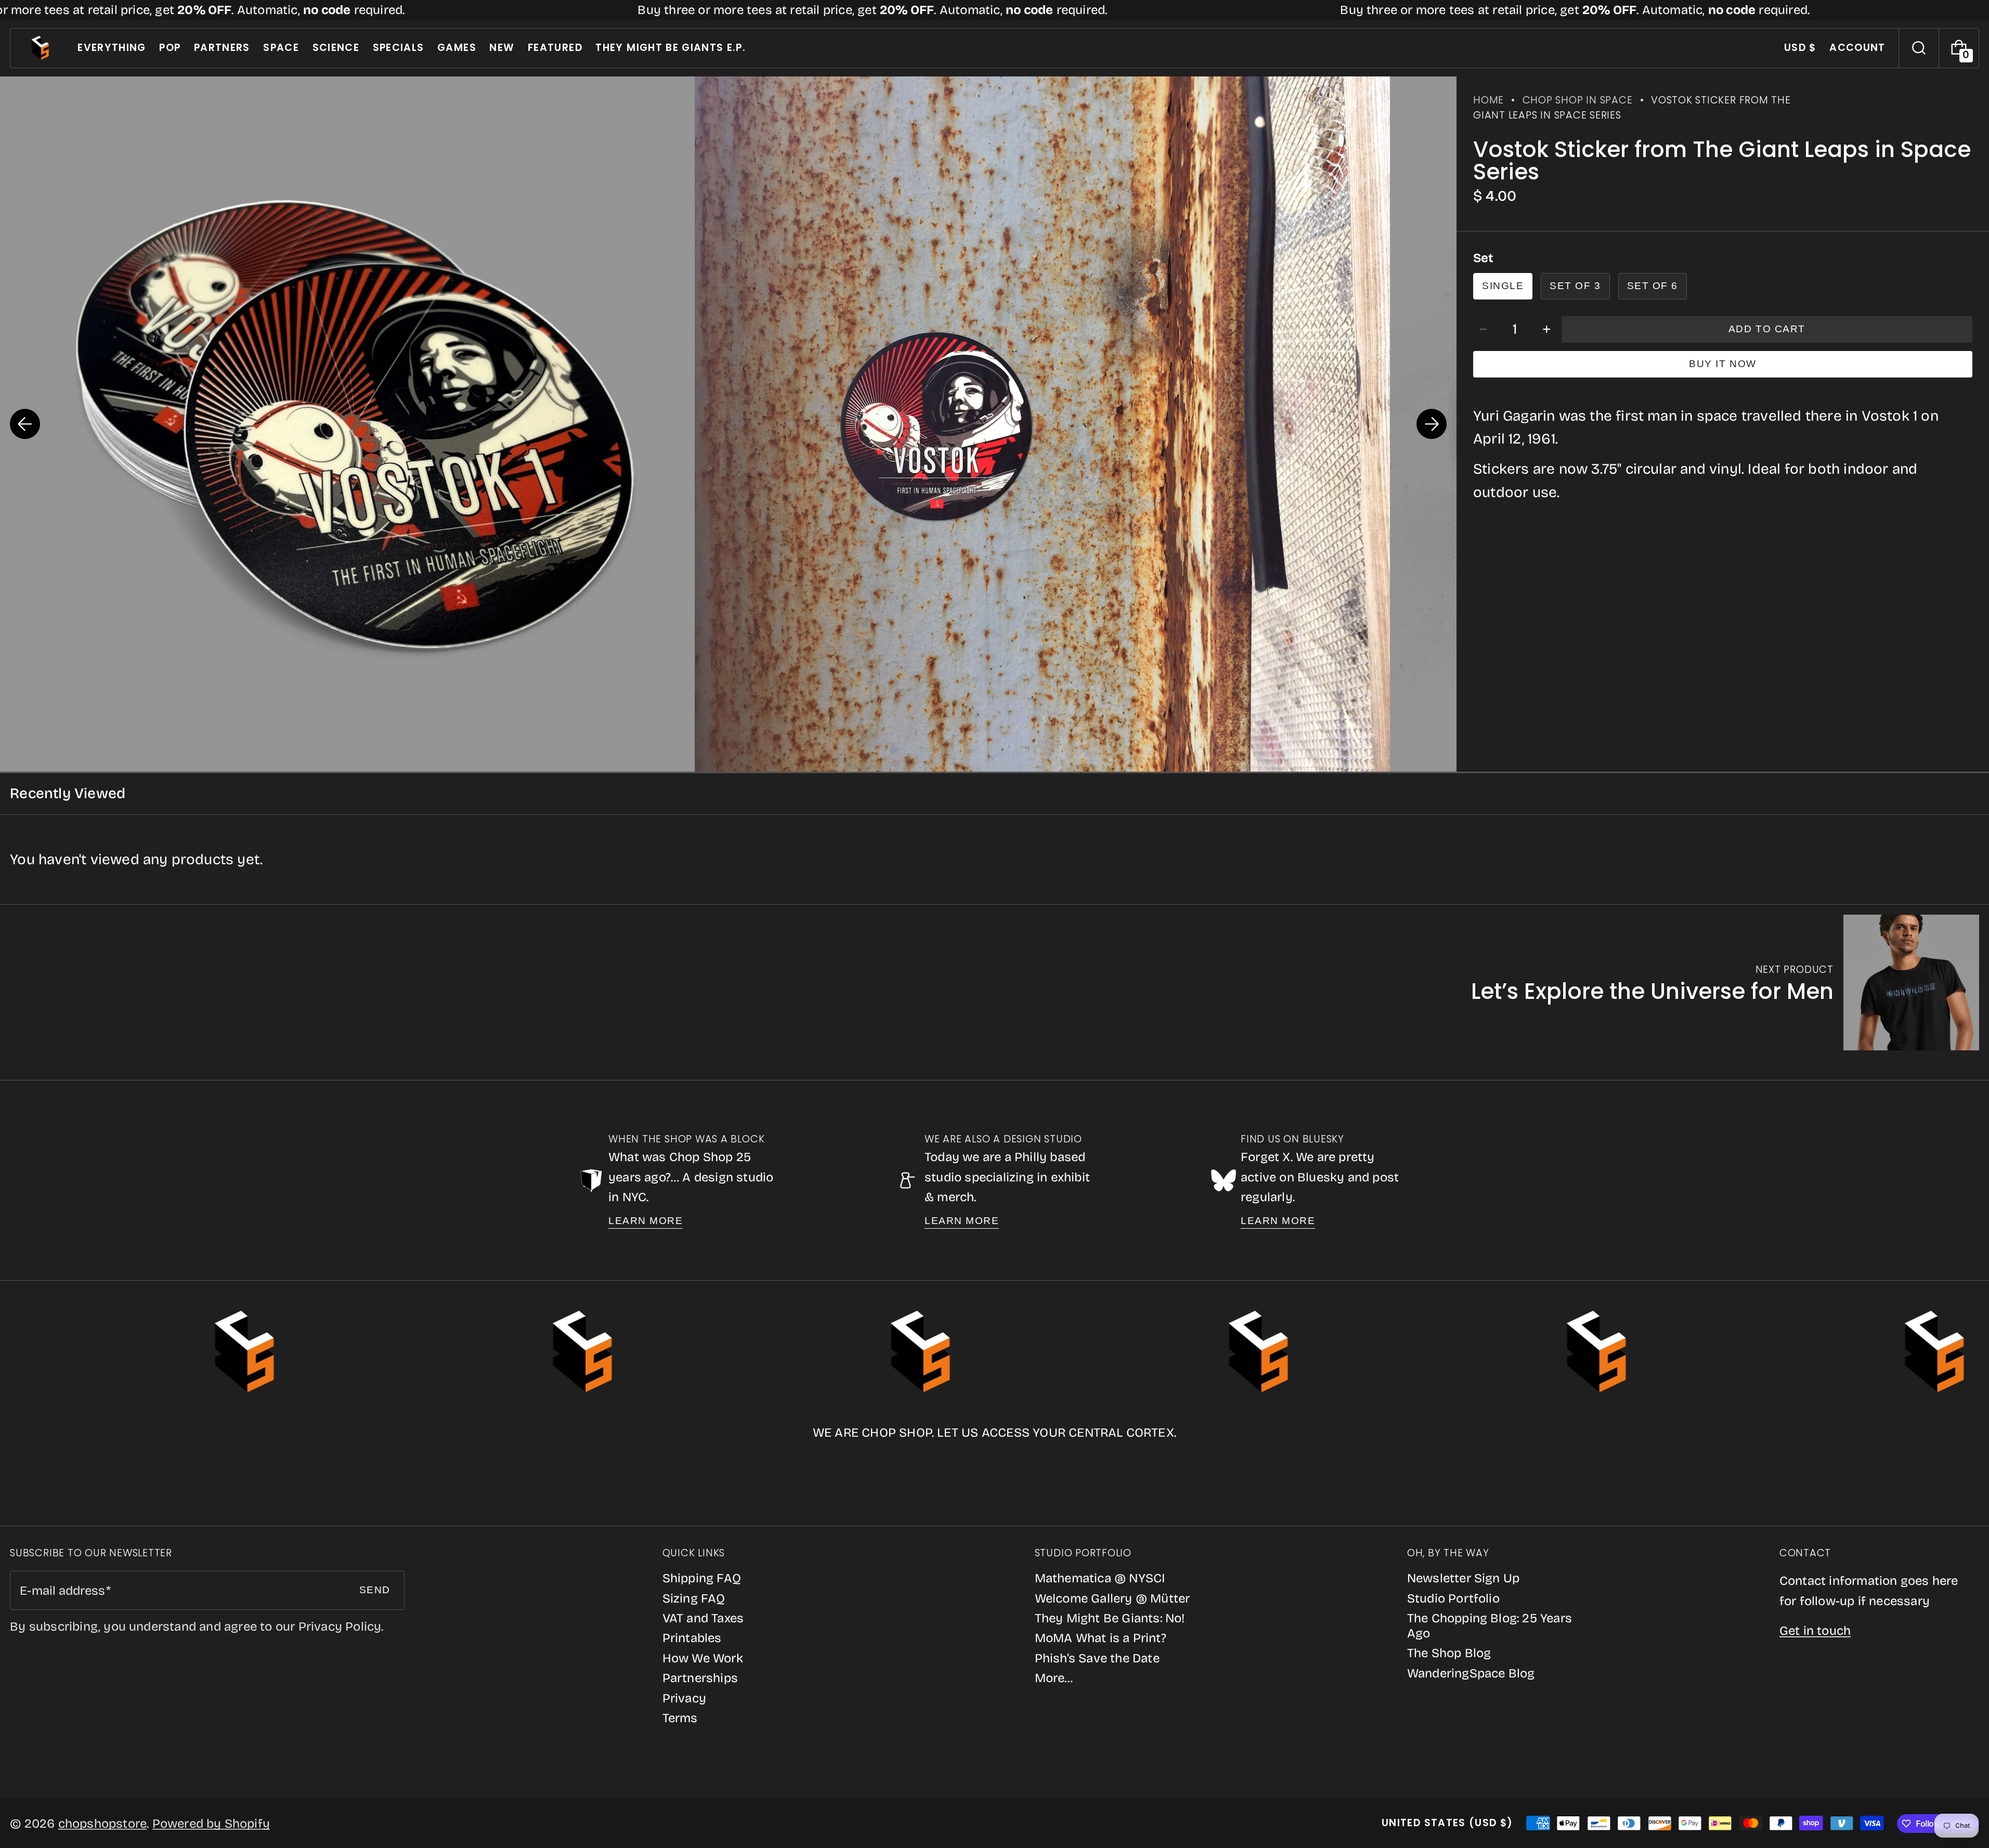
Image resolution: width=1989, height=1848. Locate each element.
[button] (1919, 48)
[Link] (994, 10)
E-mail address (62, 1591)
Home (1488, 100)
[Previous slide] (25, 424)
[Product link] (1725, 982)
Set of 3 (1575, 286)
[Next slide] (1432, 424)
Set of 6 (1653, 286)
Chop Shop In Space (1578, 100)
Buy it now (1722, 364)
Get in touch (1815, 1631)
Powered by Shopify (211, 1824)
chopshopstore (103, 1824)
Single (1503, 286)
